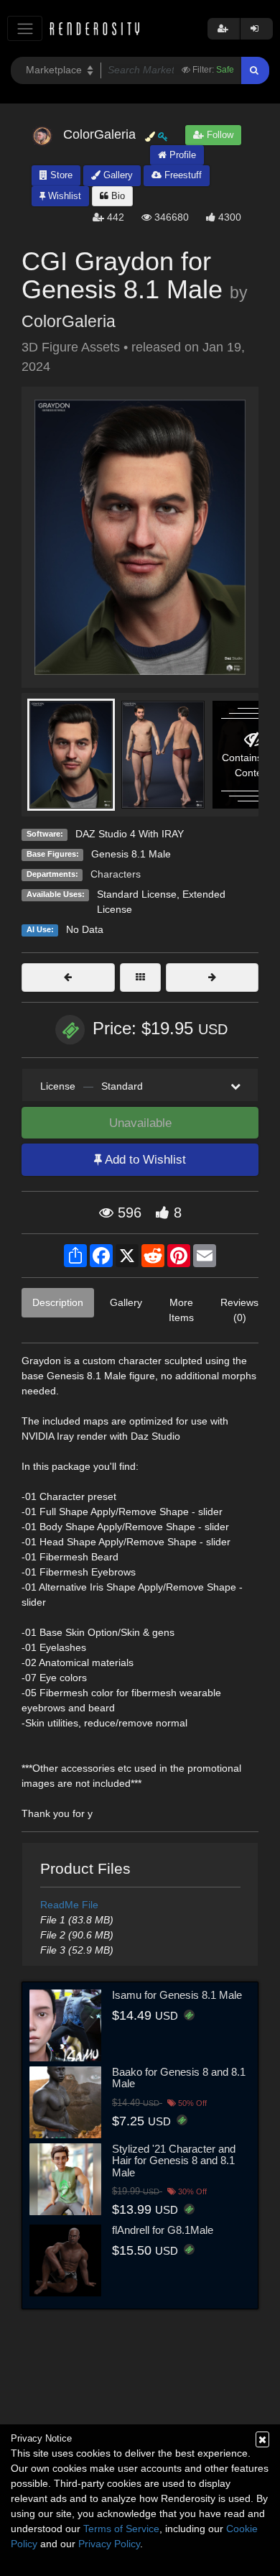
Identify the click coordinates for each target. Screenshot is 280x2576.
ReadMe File (69, 1905)
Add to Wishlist (144, 1160)
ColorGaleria (69, 321)
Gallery (117, 175)
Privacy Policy (109, 2544)
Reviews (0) (239, 1310)
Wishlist (63, 196)
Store (60, 175)
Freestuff (182, 175)
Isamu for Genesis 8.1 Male (177, 1995)
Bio (117, 196)
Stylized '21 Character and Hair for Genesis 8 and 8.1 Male (174, 2161)
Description (58, 1302)
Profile (181, 155)
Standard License (137, 894)
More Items (181, 1310)
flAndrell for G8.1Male (163, 2230)
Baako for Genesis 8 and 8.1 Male (179, 2078)
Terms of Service (121, 2529)
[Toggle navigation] (25, 28)
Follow (219, 135)
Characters (116, 874)
